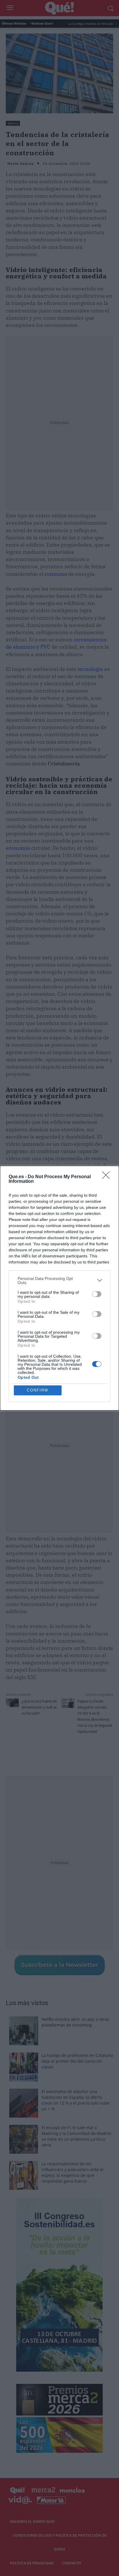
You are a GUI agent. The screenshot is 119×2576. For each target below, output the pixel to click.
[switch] (97, 1294)
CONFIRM (38, 1390)
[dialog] (59, 1288)
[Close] (108, 1177)
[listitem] (59, 1280)
